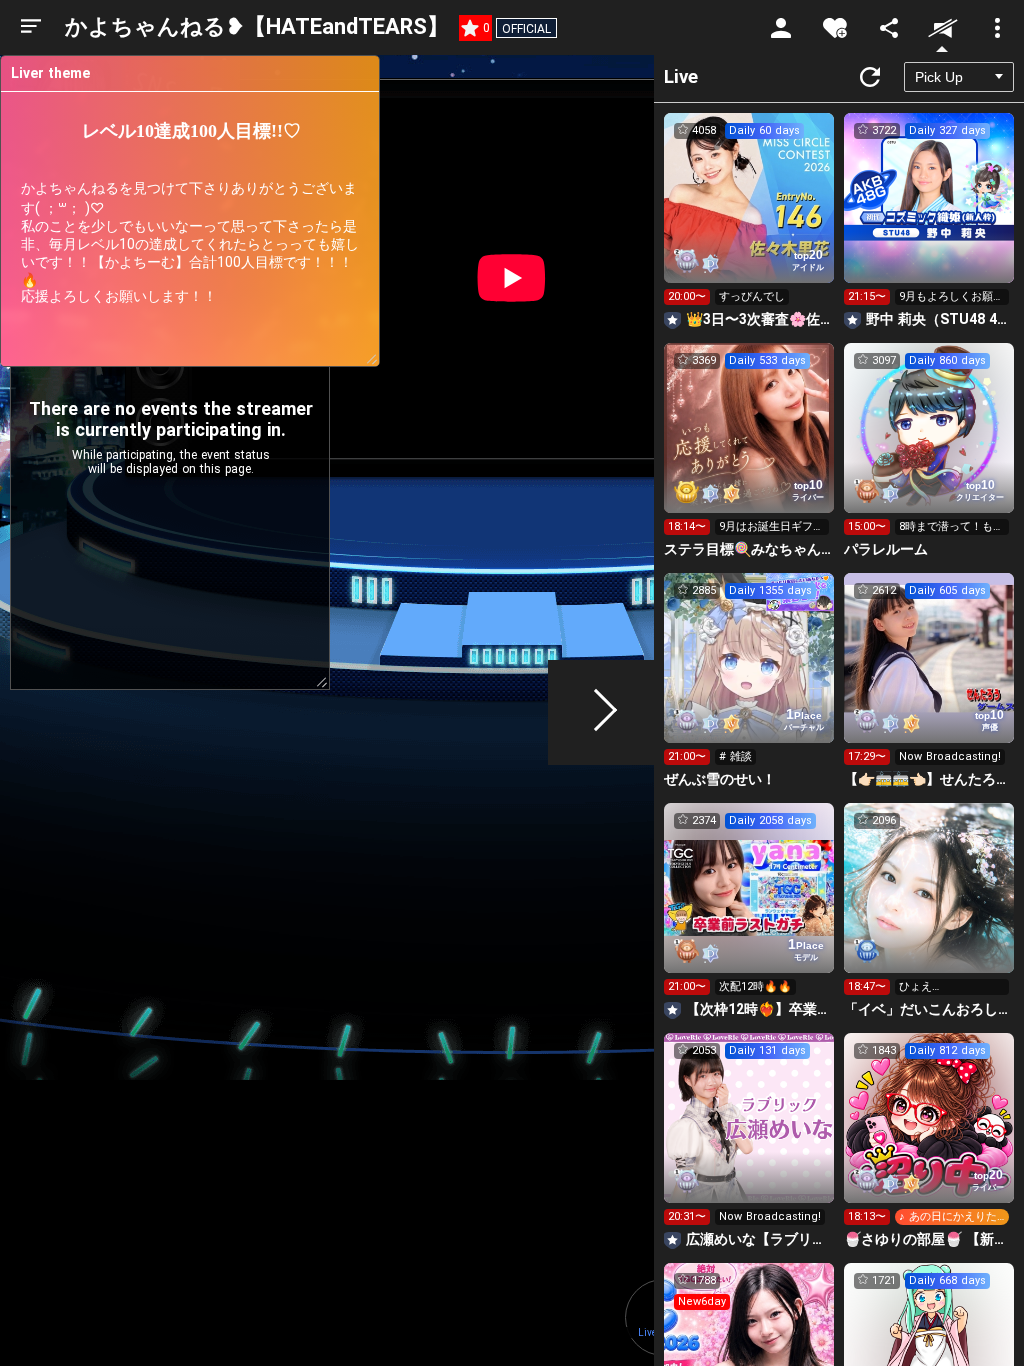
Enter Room (749, 216)
